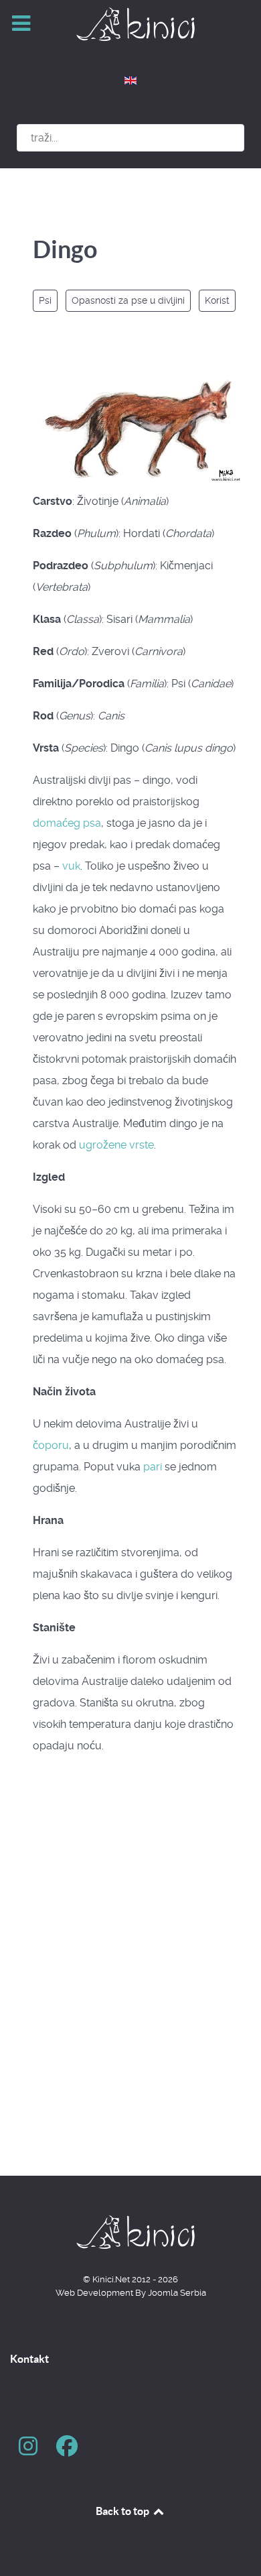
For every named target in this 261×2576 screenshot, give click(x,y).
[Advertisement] (130, 1996)
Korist (217, 300)
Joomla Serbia (177, 2293)
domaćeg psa (67, 823)
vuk (71, 866)
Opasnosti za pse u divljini (128, 300)
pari (153, 1467)
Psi (45, 300)
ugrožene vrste (116, 1145)
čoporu (51, 1445)
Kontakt (29, 2359)
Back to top (123, 2511)
